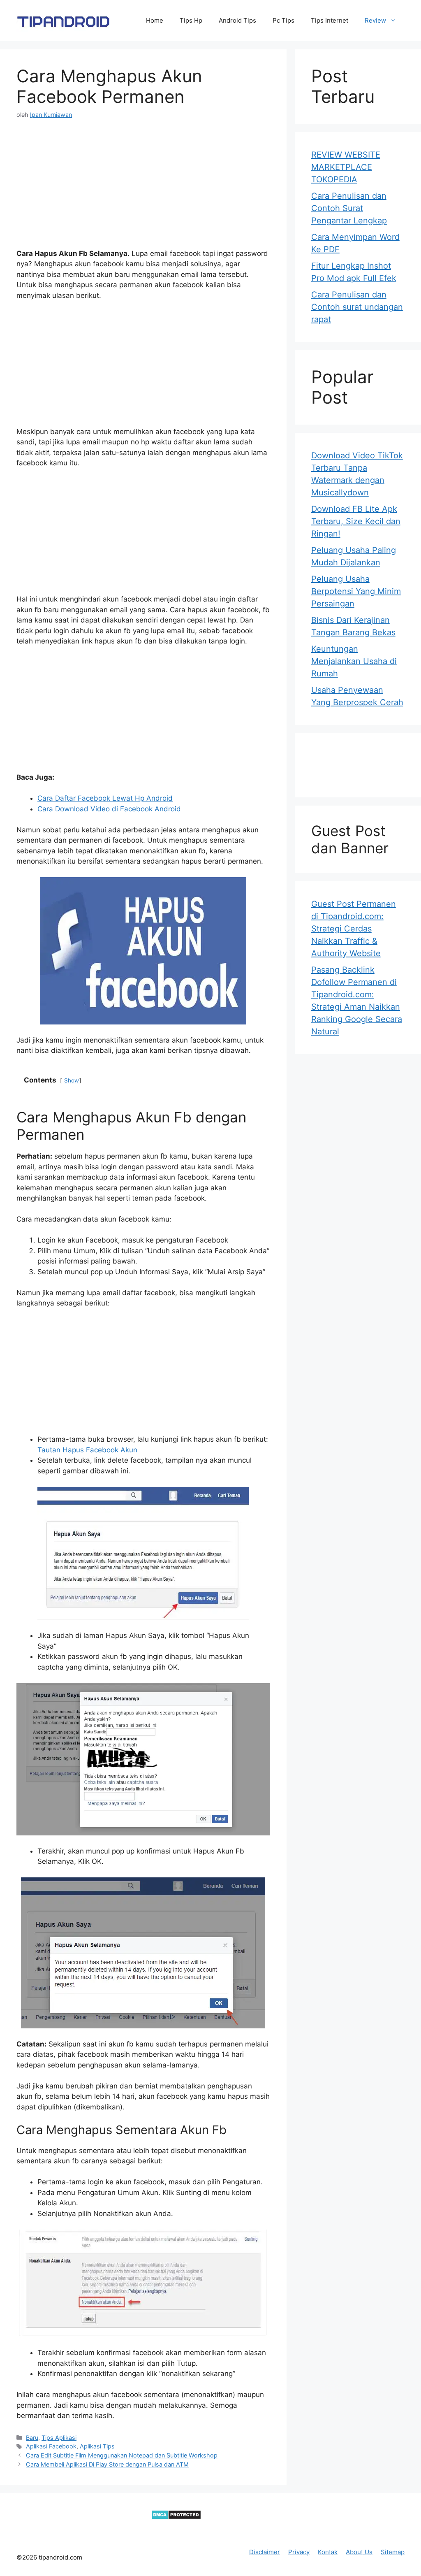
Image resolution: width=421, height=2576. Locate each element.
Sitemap (393, 2552)
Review (375, 20)
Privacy (299, 2552)
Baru (32, 2438)
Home (155, 20)
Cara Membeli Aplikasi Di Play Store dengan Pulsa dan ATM (107, 2464)
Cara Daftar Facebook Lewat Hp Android (105, 798)
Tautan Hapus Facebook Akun (87, 1450)
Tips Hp (191, 20)
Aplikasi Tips (97, 2446)
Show (72, 1080)
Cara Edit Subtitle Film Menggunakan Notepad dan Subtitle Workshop (122, 2455)
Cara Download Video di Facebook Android (109, 809)
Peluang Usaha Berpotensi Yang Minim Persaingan (356, 591)
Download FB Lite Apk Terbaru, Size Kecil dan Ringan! (356, 521)
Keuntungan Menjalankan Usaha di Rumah (354, 661)
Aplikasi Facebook (51, 2446)
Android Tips (237, 20)
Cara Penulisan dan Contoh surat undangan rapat (357, 307)
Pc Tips (283, 20)
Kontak (328, 2552)
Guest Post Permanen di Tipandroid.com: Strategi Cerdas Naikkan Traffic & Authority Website (354, 929)
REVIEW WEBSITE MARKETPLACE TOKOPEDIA (346, 167)
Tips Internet (330, 20)
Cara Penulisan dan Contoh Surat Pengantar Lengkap (349, 208)
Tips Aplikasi (59, 2438)
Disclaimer (265, 2552)
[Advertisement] (143, 191)
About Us (359, 2552)
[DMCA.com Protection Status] (176, 2517)
